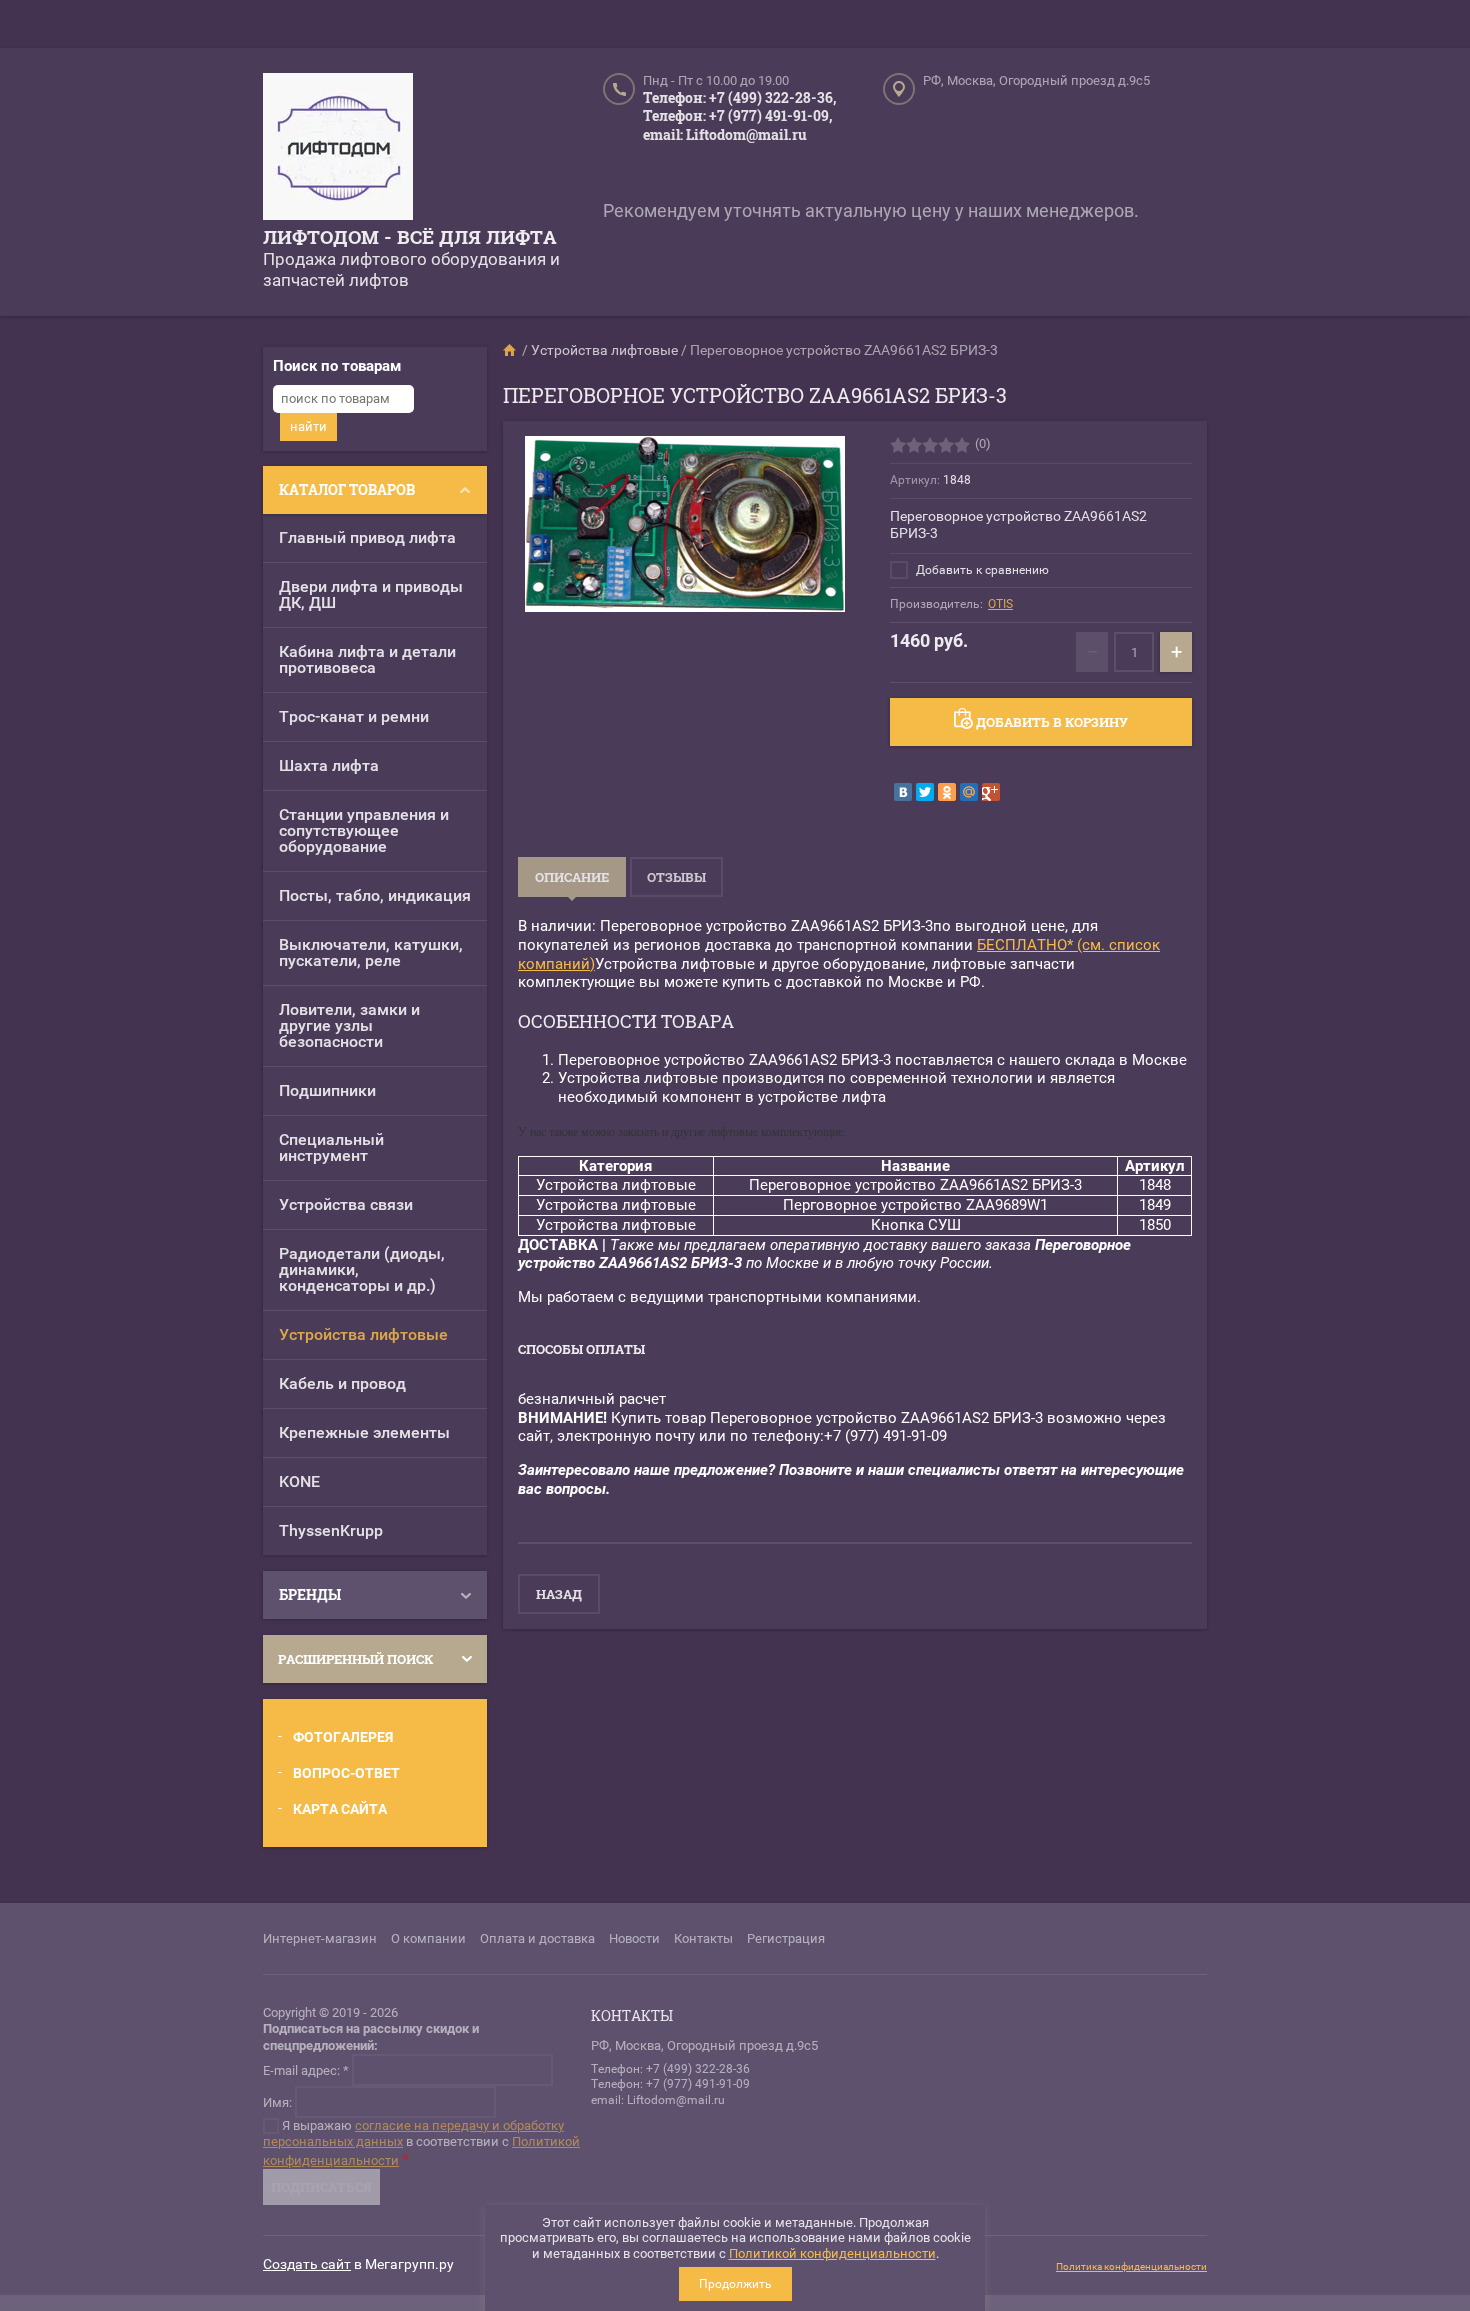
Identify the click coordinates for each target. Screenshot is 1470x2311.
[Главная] (511, 350)
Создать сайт (307, 2264)
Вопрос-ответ (346, 1773)
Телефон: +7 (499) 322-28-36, (739, 97)
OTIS (1000, 604)
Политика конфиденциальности (1131, 2266)
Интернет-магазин (320, 1938)
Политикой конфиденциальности (832, 2253)
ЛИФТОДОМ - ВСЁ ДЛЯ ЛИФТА (410, 236)
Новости (634, 1938)
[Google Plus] (991, 792)
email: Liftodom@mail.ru (725, 134)
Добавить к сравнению (981, 570)
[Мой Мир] (969, 792)
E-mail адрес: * (306, 2069)
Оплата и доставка (537, 1938)
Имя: (277, 2101)
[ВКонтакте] (903, 792)
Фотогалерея (343, 1737)
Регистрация (786, 1938)
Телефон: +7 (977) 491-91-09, (737, 115)
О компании (428, 1938)
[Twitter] (925, 792)
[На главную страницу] (338, 149)
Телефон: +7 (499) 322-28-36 (670, 2069)
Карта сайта (340, 1809)
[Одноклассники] (947, 792)
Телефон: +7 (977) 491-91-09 (670, 2084)
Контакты (703, 1938)
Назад (559, 1594)
